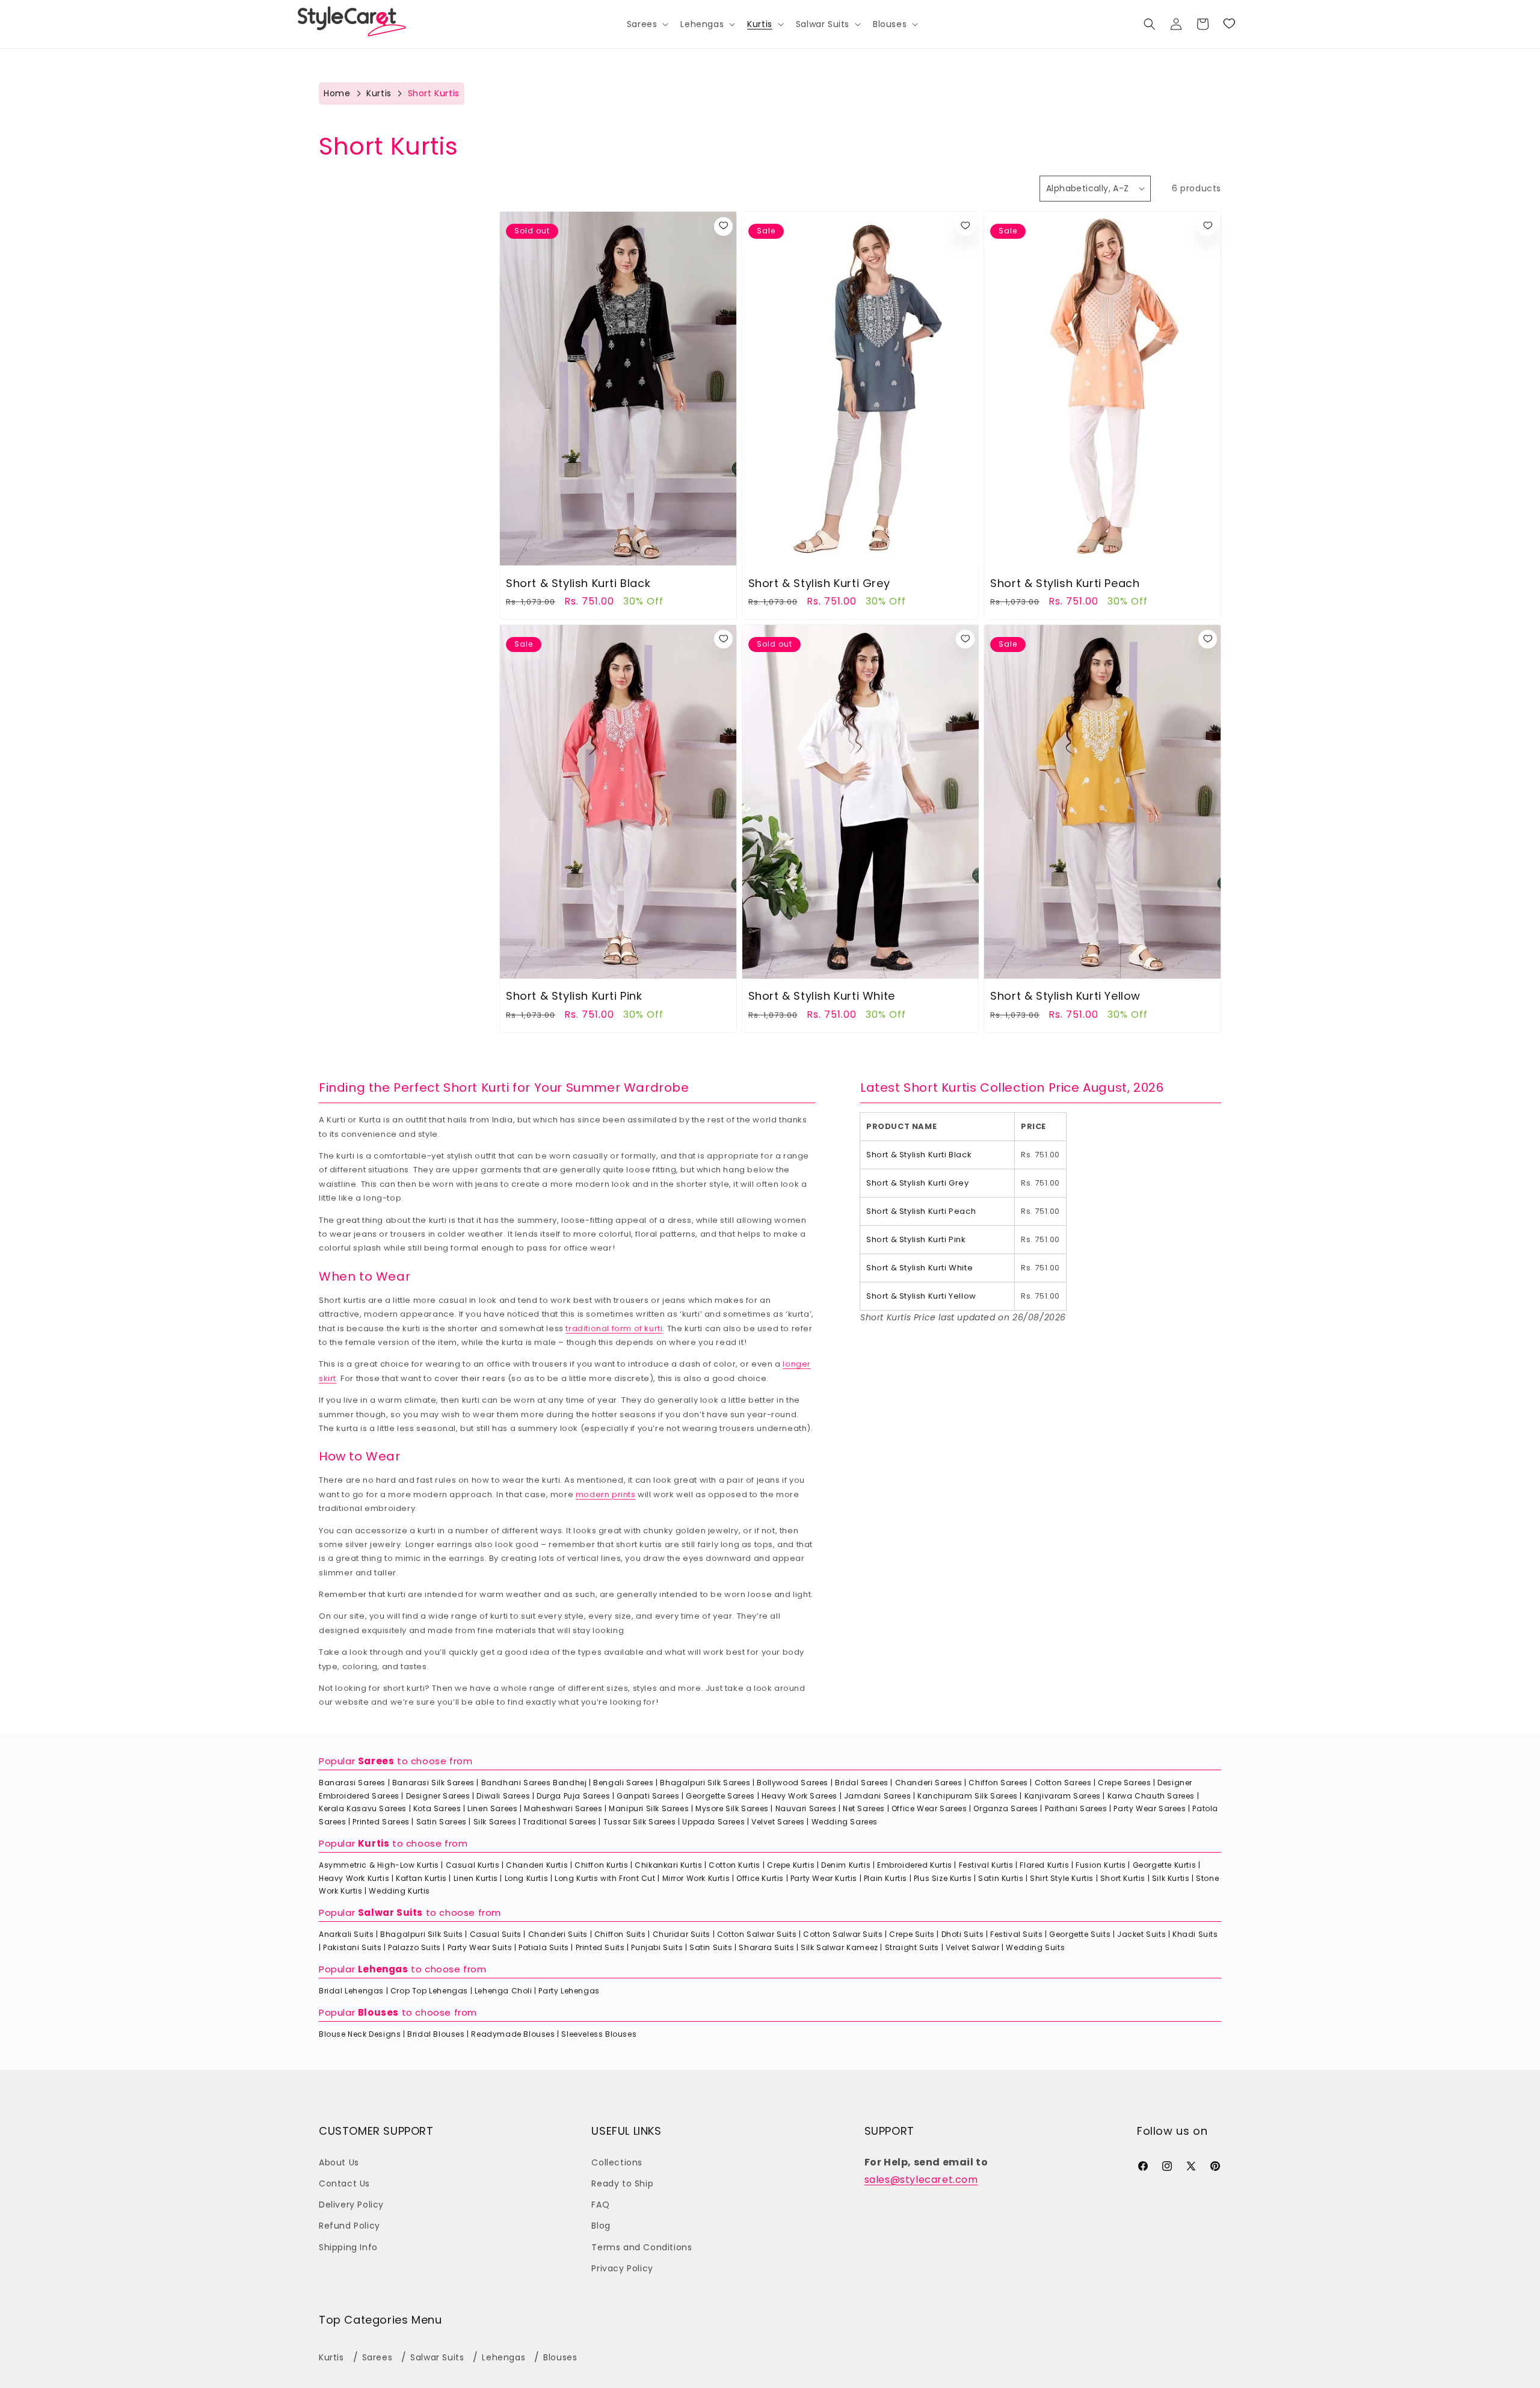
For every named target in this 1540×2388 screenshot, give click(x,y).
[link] (1229, 24)
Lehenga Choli (504, 1991)
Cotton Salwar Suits (757, 1934)
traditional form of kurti (614, 1328)
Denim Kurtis (846, 1865)
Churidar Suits (682, 1934)
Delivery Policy (351, 2205)
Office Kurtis (760, 1878)
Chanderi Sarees (929, 1783)
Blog (601, 2226)
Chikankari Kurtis (668, 1865)
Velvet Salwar (973, 1947)
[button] (647, 24)
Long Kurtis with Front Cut (605, 1878)
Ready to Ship (622, 2183)
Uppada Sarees (713, 1822)
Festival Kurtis (986, 1865)
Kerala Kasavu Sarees (363, 1808)
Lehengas (383, 1969)
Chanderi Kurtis (537, 1865)
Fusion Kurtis (1101, 1865)
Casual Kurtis (473, 1865)
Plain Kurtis (885, 1878)
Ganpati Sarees (648, 1796)
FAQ (600, 2205)
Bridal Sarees (862, 1783)
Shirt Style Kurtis (1062, 1878)
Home (337, 93)
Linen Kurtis (476, 1878)
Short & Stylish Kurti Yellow (1065, 996)
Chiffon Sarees (998, 1783)
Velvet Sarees (778, 1822)
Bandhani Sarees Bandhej (534, 1783)
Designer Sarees (438, 1796)
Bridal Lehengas (351, 1991)
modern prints (606, 1494)
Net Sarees (864, 1808)
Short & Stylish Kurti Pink (574, 996)
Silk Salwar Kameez (839, 1947)
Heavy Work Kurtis (354, 1878)
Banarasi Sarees (352, 1783)
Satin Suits (711, 1947)
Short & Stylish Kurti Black (578, 583)
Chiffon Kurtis (601, 1865)
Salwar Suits (390, 1913)
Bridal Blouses (436, 2034)
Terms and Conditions (642, 2247)
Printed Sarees (381, 1822)
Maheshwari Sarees (563, 1808)
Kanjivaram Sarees (1063, 1796)
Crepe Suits (912, 1934)
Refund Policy (350, 2226)
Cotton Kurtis (735, 1865)
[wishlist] (723, 226)
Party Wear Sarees (1150, 1808)
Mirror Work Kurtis (696, 1878)
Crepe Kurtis (791, 1865)
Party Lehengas (569, 1991)
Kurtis (379, 93)
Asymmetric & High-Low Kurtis (379, 1865)
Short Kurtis (1123, 1878)
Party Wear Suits (480, 1947)
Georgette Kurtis (1165, 1865)
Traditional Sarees (560, 1822)
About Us (339, 2162)
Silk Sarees (495, 1822)
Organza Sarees (1006, 1808)
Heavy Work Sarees (799, 1796)
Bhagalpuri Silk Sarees (705, 1783)
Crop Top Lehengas (429, 1991)
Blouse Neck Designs (360, 2034)
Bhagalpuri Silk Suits (422, 1934)
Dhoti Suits (963, 1934)
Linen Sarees (492, 1808)
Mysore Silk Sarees (732, 1808)
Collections (617, 2162)
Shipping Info (348, 2247)
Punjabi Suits (657, 1947)
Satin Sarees (442, 1822)
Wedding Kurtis (399, 1891)
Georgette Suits (1080, 1934)
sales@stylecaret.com (921, 2180)
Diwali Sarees (503, 1796)
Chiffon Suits (620, 1934)
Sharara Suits (766, 1947)
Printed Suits (600, 1947)
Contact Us (344, 2183)
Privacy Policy (622, 2268)
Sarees (376, 1761)
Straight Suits (912, 1947)
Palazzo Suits (414, 1947)
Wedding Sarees (845, 1822)
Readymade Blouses (513, 2034)
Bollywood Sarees (793, 1783)
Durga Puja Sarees (573, 1796)
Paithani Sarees (1076, 1808)
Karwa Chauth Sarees (1151, 1796)
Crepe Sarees (1124, 1783)
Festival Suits (1016, 1934)
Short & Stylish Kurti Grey (819, 583)
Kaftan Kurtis (421, 1878)
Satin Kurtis (1001, 1878)
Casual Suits (496, 1934)
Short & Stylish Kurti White (822, 996)
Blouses (378, 2012)
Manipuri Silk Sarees (649, 1808)
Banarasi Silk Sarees (433, 1783)
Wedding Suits (1035, 1947)
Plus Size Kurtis (943, 1878)
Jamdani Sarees (877, 1796)
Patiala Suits (544, 1947)
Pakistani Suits (352, 1947)
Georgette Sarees (720, 1796)
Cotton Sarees (1063, 1783)
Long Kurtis (527, 1878)
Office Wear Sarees (929, 1808)
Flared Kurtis (1044, 1865)
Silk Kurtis (1171, 1878)
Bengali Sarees (623, 1783)
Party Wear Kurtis (824, 1878)
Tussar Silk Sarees (640, 1822)
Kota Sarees (437, 1808)
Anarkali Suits (346, 1934)
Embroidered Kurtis (915, 1865)
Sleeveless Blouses (599, 2034)
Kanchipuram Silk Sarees (968, 1796)
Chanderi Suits (558, 1934)
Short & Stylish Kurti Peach (1065, 583)
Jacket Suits (1141, 1934)
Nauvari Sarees (806, 1808)
